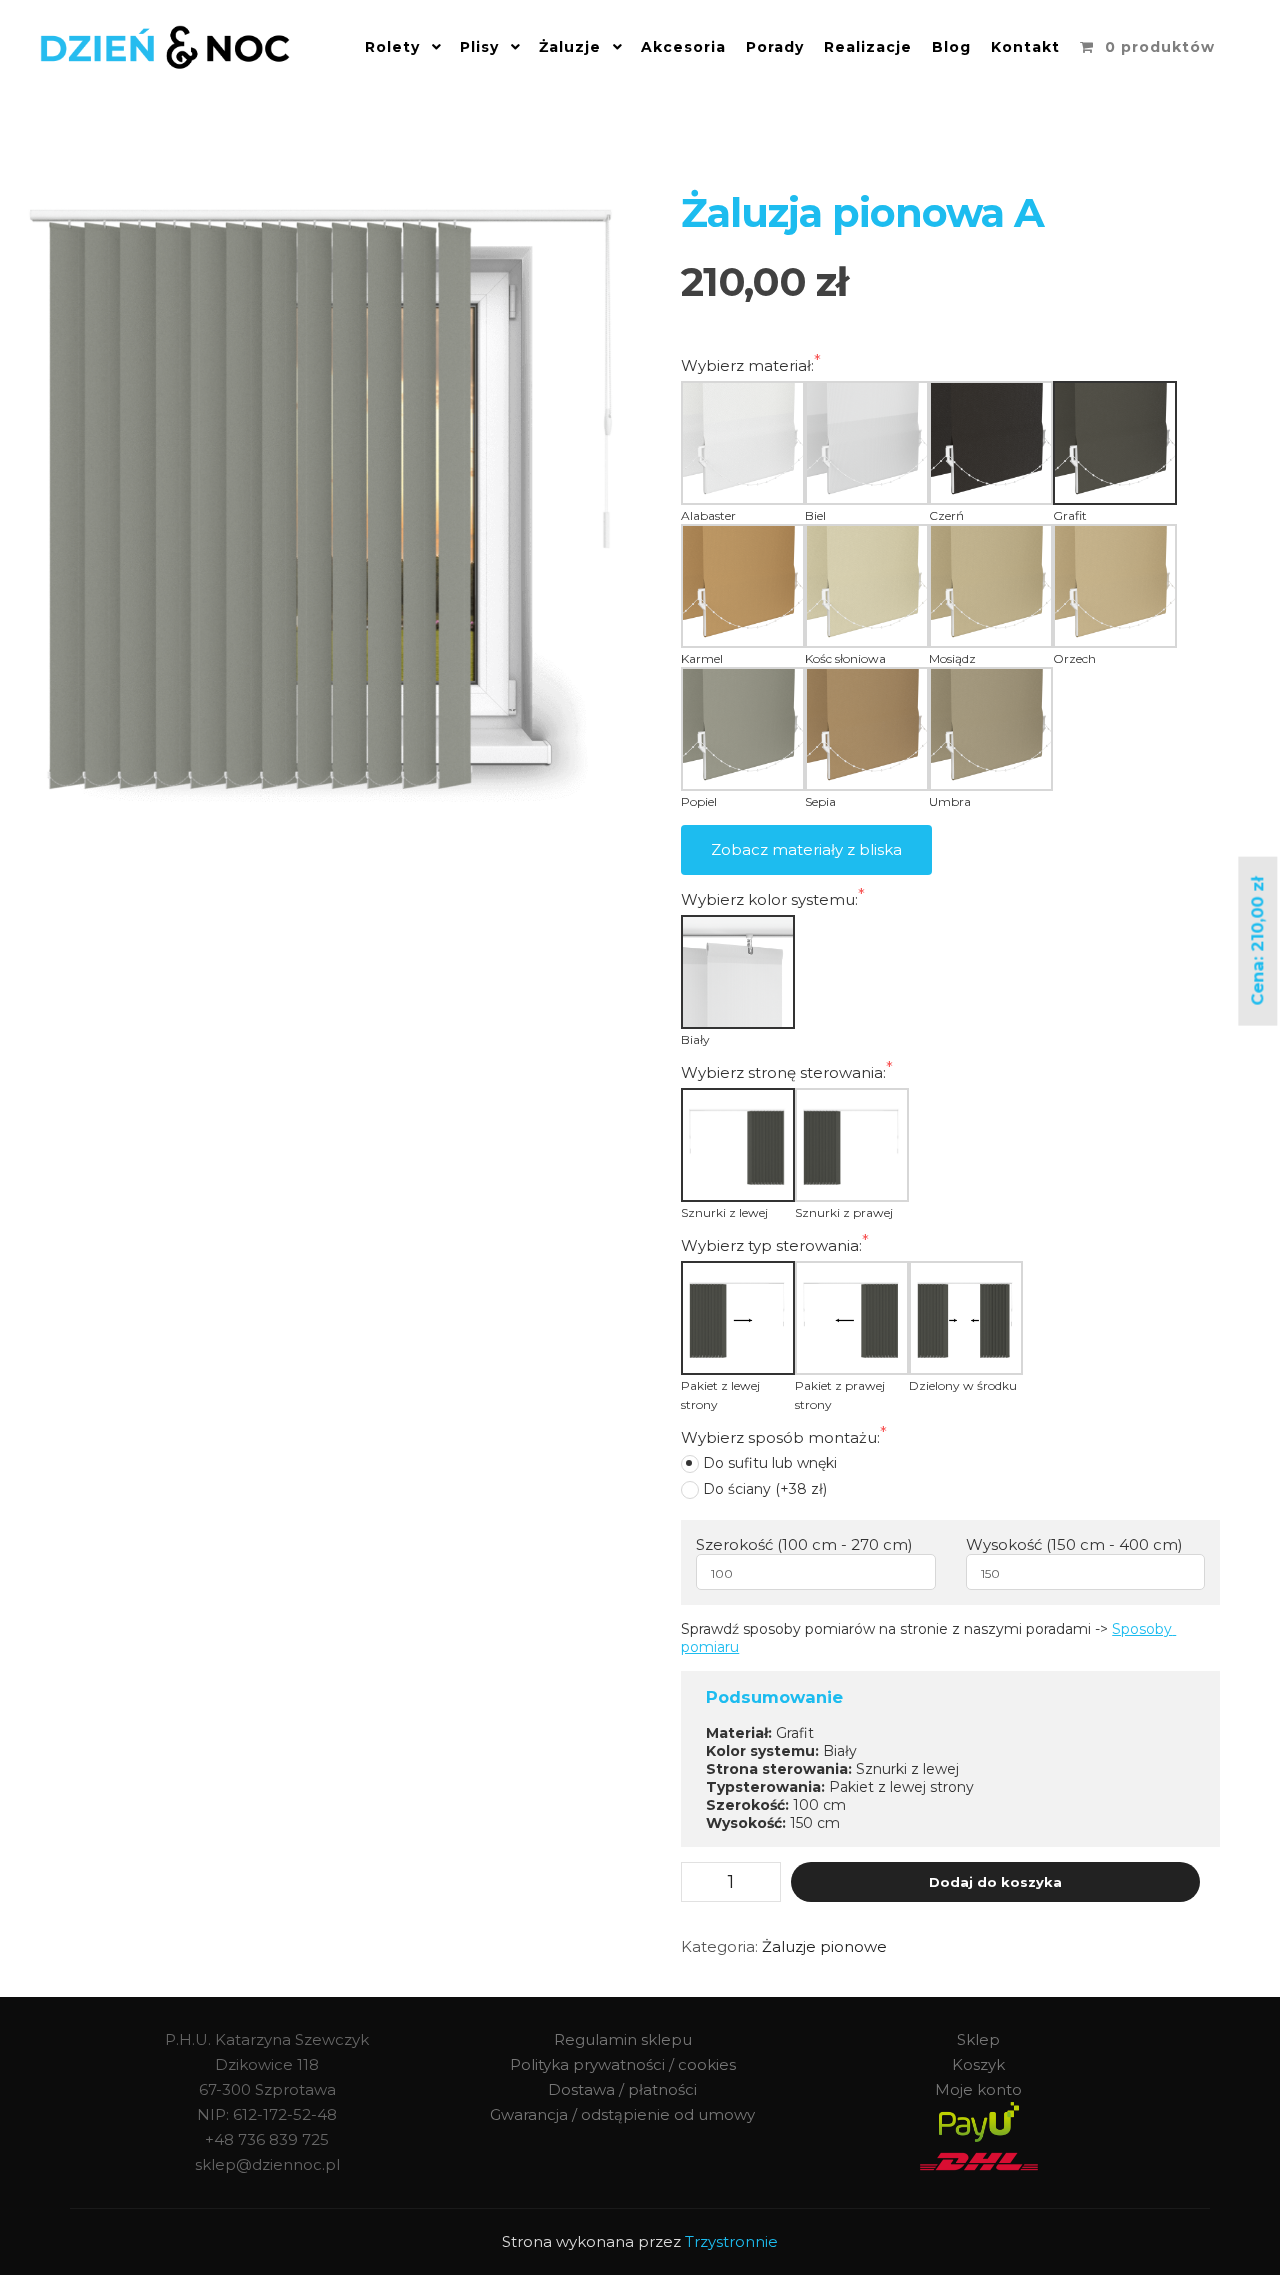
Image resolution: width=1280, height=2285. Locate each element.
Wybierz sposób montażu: (780, 1437)
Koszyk (978, 2064)
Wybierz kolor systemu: (769, 899)
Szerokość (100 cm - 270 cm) (804, 1544)
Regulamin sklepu (623, 2039)
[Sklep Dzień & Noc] (165, 47)
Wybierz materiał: (747, 365)
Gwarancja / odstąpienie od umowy (622, 2114)
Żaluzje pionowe (824, 1946)
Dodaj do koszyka (995, 1882)
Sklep (978, 2039)
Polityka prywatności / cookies (623, 2064)
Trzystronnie (731, 2241)
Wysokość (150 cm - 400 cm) (1074, 1544)
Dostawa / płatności (622, 2089)
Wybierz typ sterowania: (771, 1245)
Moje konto (978, 2089)
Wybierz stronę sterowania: (783, 1072)
